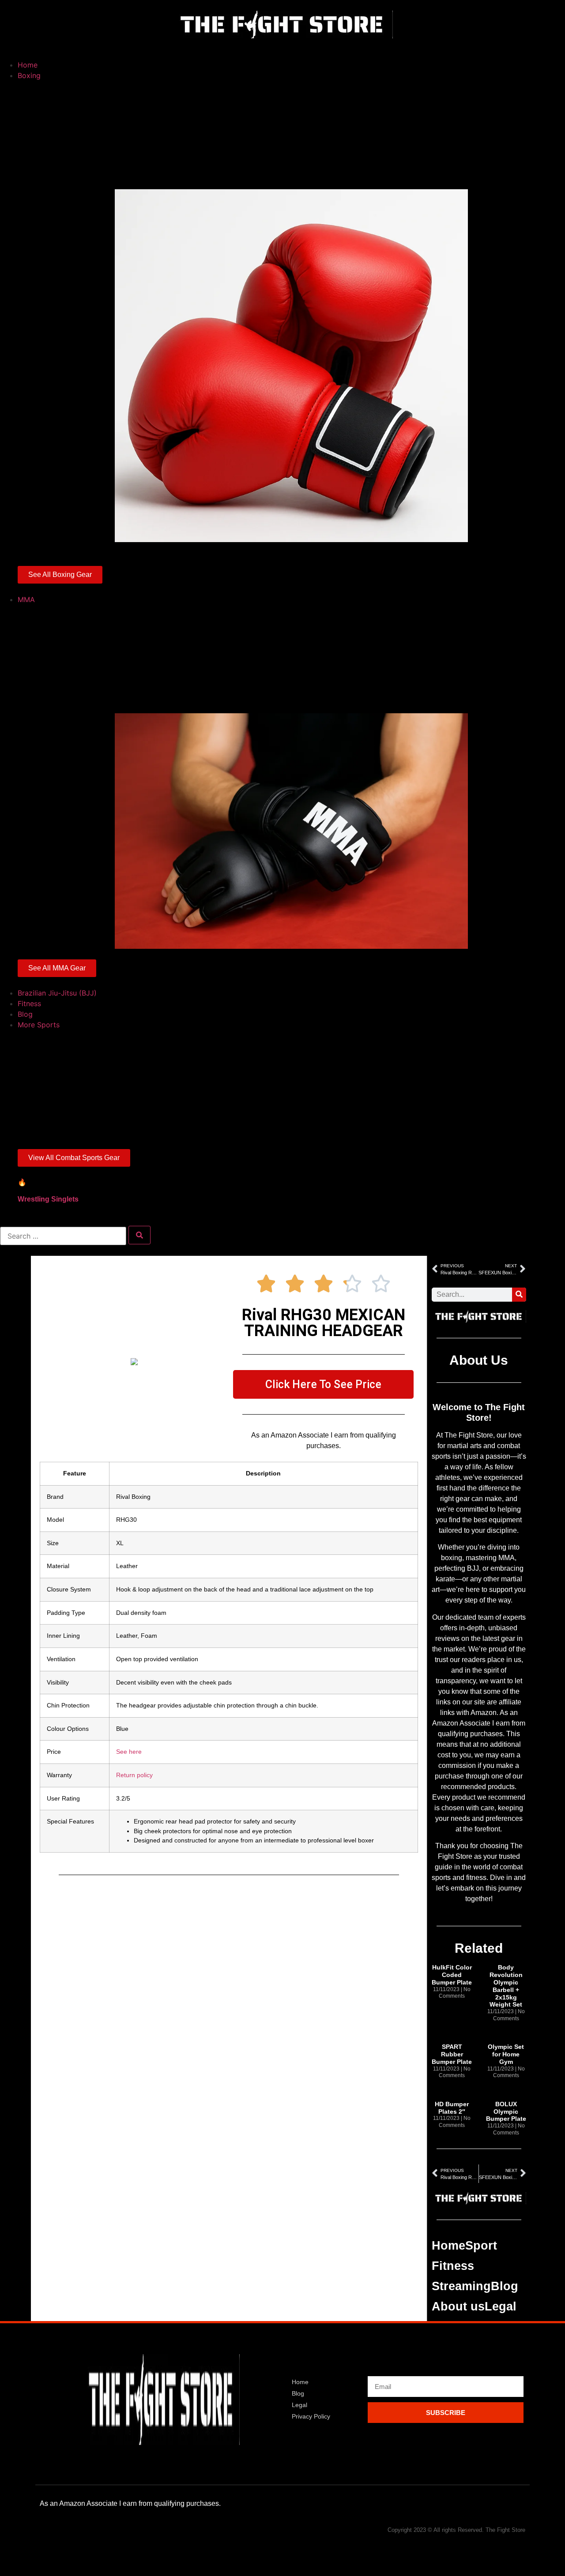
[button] (282, 49)
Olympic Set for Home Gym (506, 2054)
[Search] (519, 1295)
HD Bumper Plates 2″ (452, 2108)
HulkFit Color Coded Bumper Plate (452, 1975)
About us (458, 2306)
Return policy (134, 1775)
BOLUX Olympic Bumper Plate (506, 2112)
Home (448, 2246)
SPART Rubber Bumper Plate (452, 2054)
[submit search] (139, 1235)
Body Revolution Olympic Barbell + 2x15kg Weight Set (506, 1986)
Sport (481, 2246)
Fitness (453, 2266)
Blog (505, 2286)
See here (129, 1752)
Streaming (461, 2286)
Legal (501, 2306)
